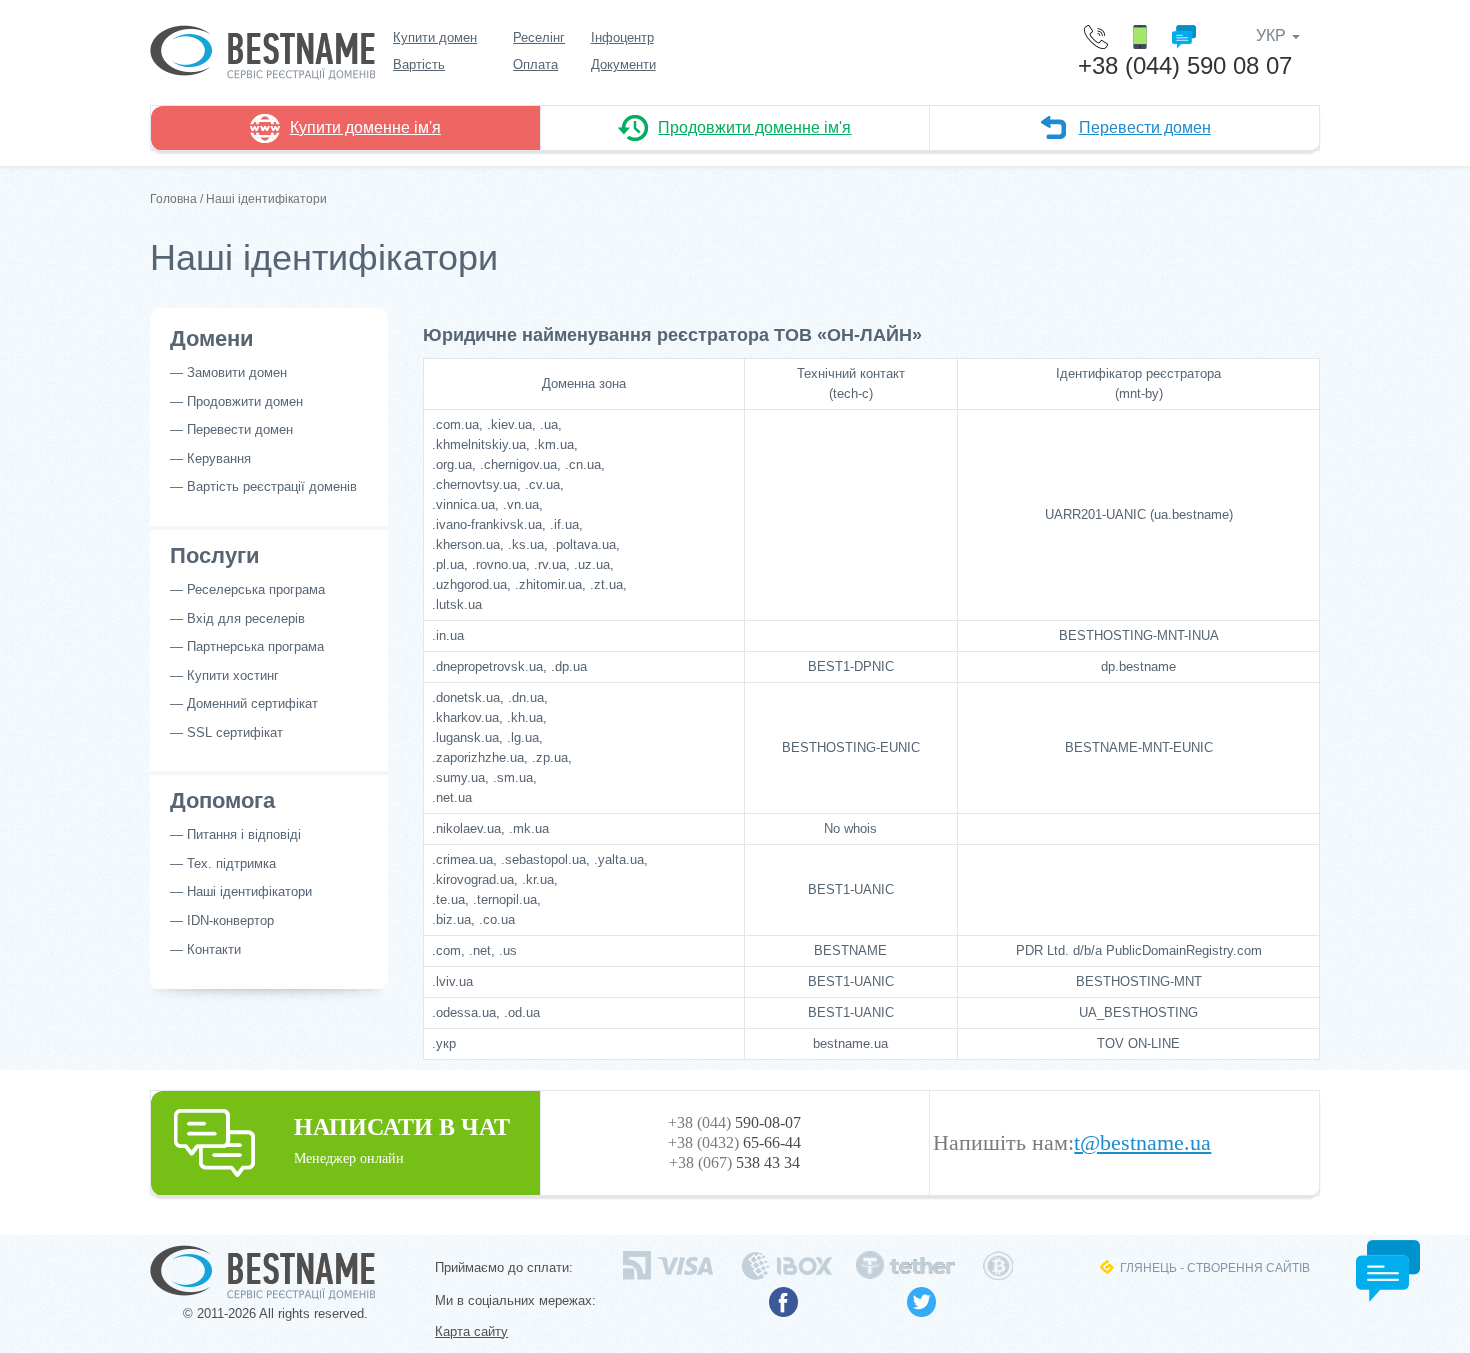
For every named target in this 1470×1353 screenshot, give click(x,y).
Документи (623, 64)
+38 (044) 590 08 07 (1185, 65)
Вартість (419, 64)
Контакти (214, 949)
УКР (1273, 35)
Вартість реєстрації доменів (272, 486)
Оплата (535, 64)
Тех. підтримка (231, 863)
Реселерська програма (256, 589)
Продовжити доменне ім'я (754, 127)
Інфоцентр (622, 37)
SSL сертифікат (235, 732)
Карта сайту (471, 1331)
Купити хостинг (233, 675)
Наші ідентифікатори (249, 891)
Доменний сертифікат (252, 703)
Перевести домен (1145, 127)
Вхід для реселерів (246, 618)
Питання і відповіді (244, 834)
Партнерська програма (255, 646)
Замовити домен (237, 372)
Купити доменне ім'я (365, 127)
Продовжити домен (245, 401)
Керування (219, 458)
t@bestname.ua (1142, 1143)
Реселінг (539, 37)
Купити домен (435, 37)
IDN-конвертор (230, 920)
